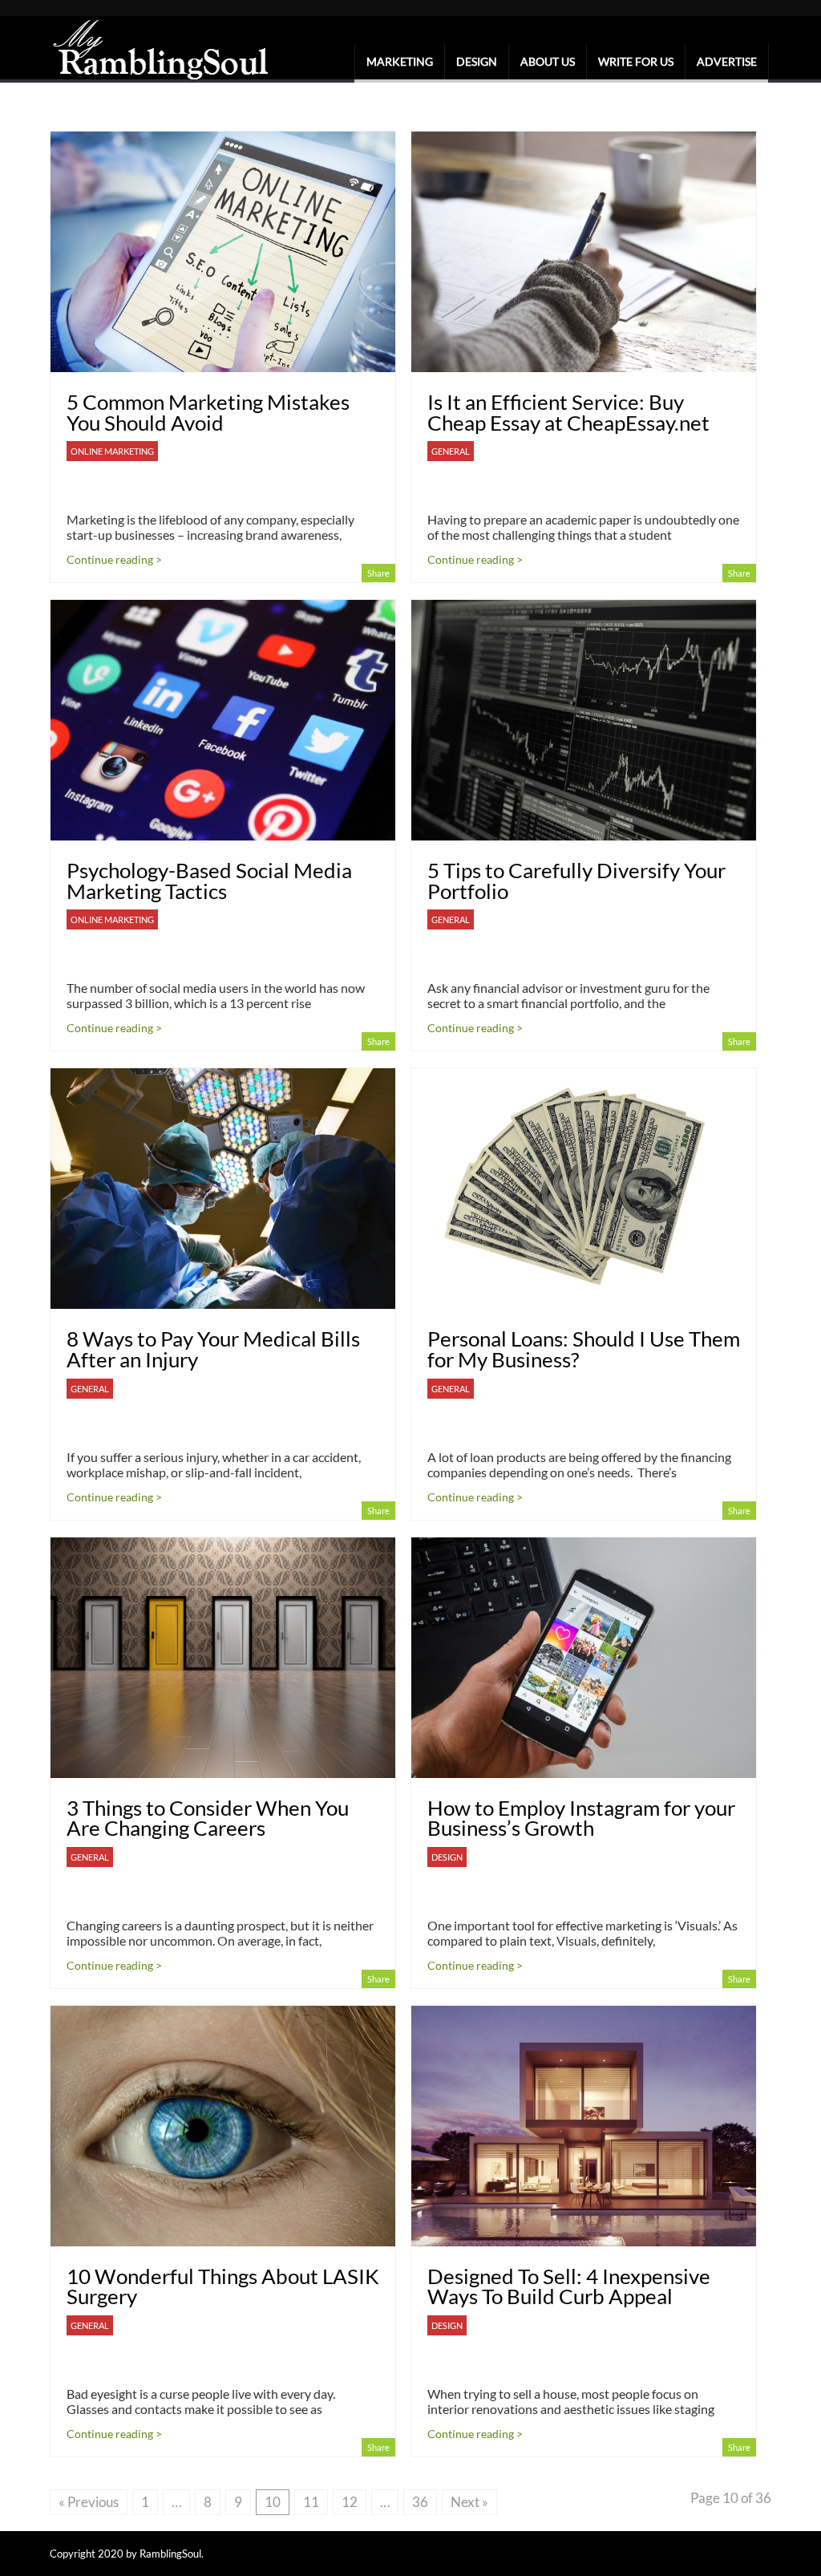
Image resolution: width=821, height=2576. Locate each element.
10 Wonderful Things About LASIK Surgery (223, 2286)
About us (548, 61)
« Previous (89, 2502)
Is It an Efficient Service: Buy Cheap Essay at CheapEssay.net (568, 412)
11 (311, 2502)
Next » (469, 2502)
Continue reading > (114, 559)
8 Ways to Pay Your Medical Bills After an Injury (213, 1349)
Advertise (727, 61)
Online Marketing (112, 451)
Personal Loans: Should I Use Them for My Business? (584, 1349)
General (451, 451)
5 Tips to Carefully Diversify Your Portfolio (576, 881)
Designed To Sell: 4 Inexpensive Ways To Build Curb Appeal (569, 2286)
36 (420, 2502)
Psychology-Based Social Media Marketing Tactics (209, 881)
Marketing (400, 61)
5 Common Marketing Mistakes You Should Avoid (208, 412)
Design (477, 61)
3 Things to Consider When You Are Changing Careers (208, 1818)
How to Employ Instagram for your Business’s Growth (581, 1818)
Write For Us (636, 61)
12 (350, 2502)
